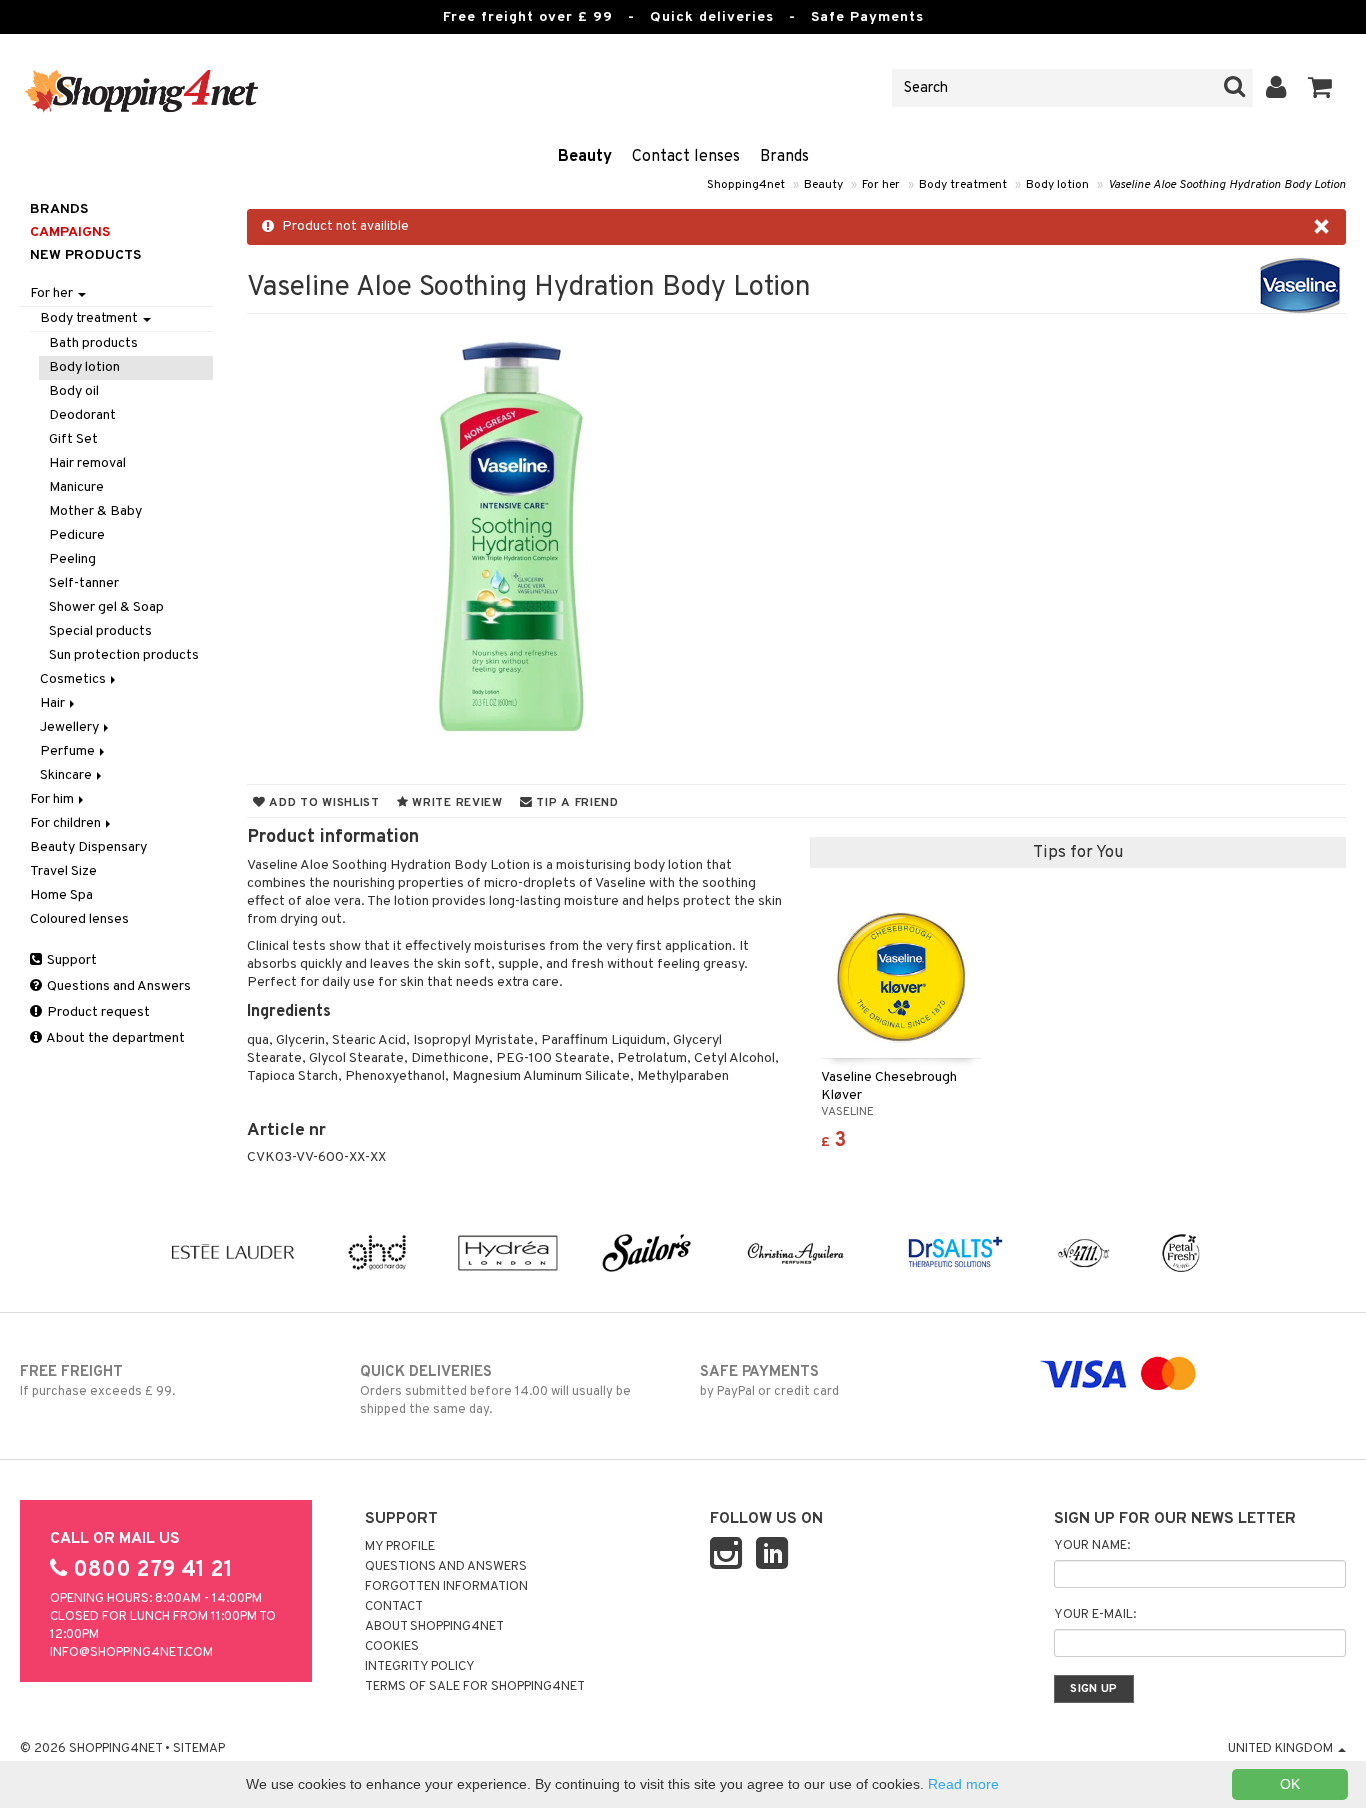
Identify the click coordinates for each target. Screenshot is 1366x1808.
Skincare (67, 775)
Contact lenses (686, 157)
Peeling (72, 559)
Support (70, 960)
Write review (456, 803)
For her (881, 185)
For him (53, 799)
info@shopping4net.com (131, 1653)
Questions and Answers (117, 986)
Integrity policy (420, 1667)
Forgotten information (446, 1587)
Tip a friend (576, 803)
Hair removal (87, 463)
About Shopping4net (434, 1627)
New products (85, 255)
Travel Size (63, 871)
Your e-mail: (1095, 1615)
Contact (394, 1607)
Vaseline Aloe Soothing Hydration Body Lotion (1227, 185)
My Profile (400, 1547)
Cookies (392, 1647)
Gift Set (73, 439)
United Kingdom (1282, 1749)
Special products (100, 631)
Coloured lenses (79, 919)
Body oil (74, 391)
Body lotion (1057, 185)
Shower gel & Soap (106, 607)
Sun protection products (124, 655)
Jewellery (71, 727)
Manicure (76, 487)
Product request (97, 1012)
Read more (963, 1784)
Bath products (93, 343)
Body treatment (963, 185)
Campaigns (70, 232)
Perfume (69, 751)
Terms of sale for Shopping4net (475, 1687)
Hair (54, 703)
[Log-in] (1276, 88)
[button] (1320, 88)
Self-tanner (84, 583)
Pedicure (77, 535)
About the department (114, 1038)
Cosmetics (74, 679)
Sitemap (199, 1749)
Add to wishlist (322, 803)
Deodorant (82, 415)
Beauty (585, 157)
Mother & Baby (95, 511)
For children (67, 823)
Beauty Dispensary (88, 847)
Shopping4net (746, 185)
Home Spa (61, 895)
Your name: (1092, 1546)
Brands (784, 157)
